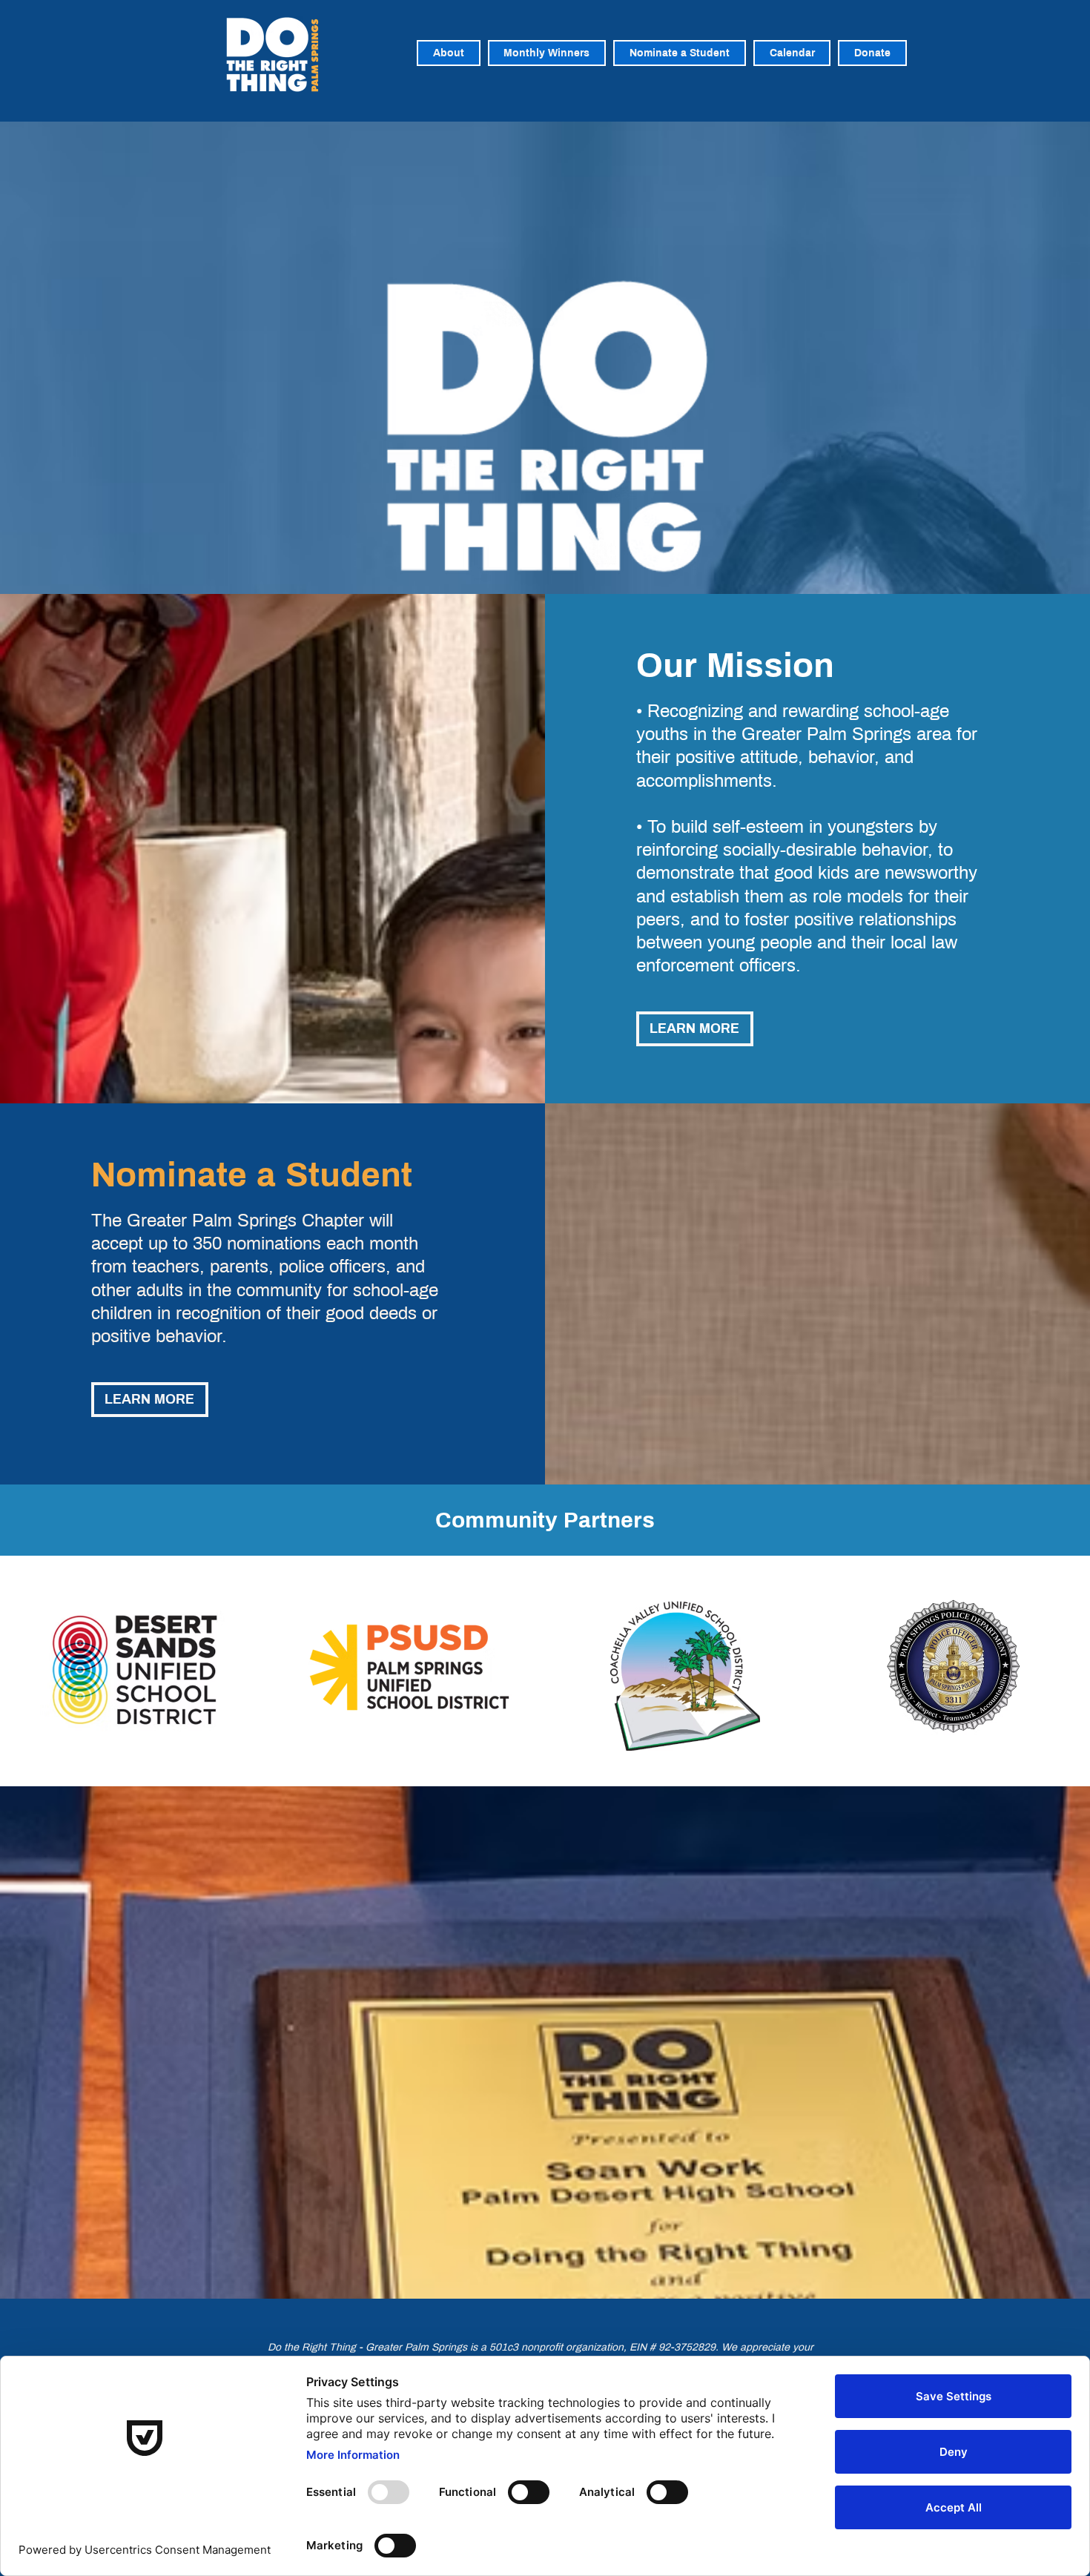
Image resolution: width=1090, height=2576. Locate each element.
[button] (547, 53)
